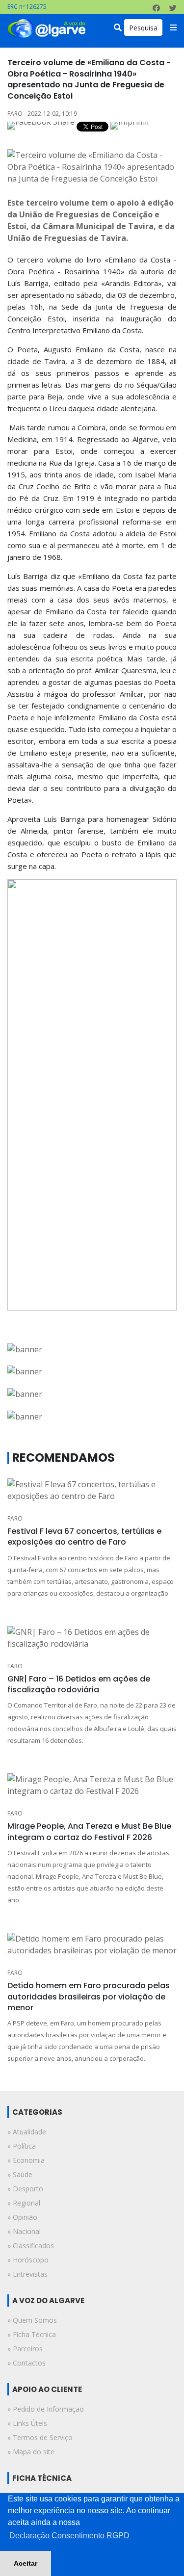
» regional (24, 2203)
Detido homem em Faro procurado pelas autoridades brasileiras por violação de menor (89, 1997)
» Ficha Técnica (32, 2334)
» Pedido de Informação (46, 2409)
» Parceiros (25, 2349)
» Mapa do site (31, 2452)
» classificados (31, 2246)
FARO (15, 1518)
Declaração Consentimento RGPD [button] (69, 2536)
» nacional (24, 2231)
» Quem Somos (32, 2320)
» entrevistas (27, 2274)
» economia (26, 2160)
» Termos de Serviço (40, 2437)
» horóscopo (28, 2260)
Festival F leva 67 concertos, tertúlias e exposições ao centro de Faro (84, 1537)
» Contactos (26, 2363)
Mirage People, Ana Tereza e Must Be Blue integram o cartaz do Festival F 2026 (89, 1831)
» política (22, 2146)
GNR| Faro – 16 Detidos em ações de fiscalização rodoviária (79, 1684)
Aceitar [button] (26, 2563)
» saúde (20, 2174)
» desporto (25, 2189)
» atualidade (27, 2132)
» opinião (22, 2217)
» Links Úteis (27, 2423)
